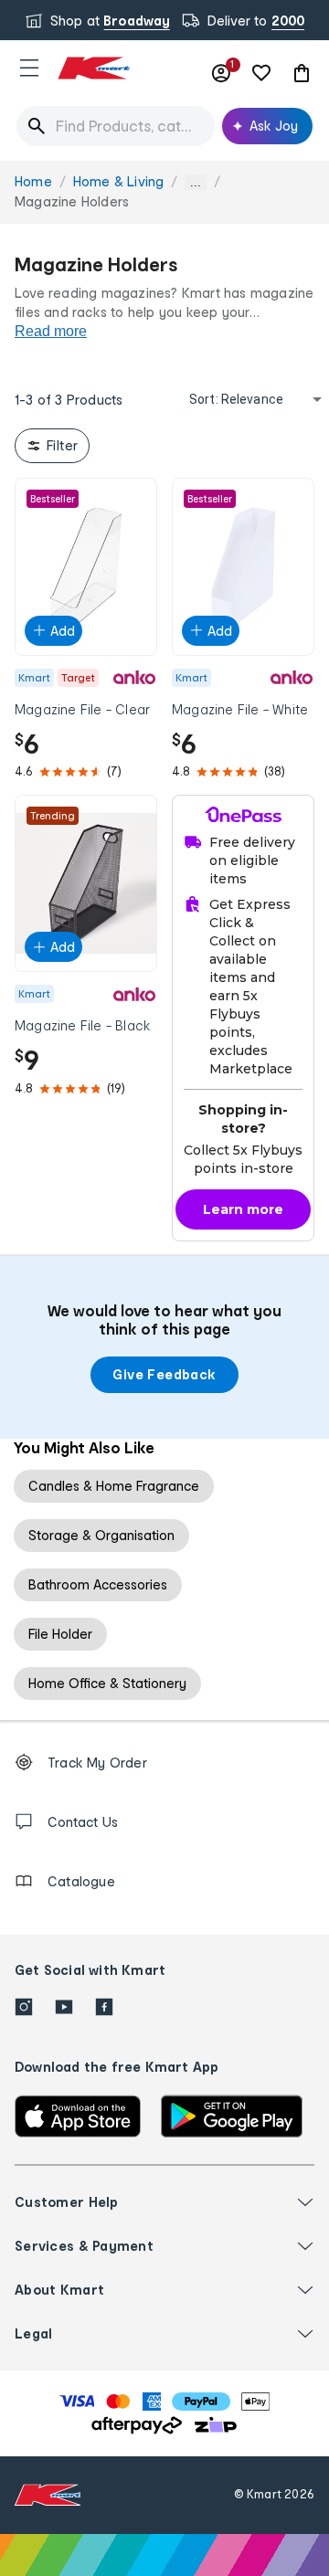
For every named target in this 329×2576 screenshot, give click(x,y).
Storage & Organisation (101, 1535)
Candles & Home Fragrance (114, 1486)
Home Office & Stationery (107, 1683)
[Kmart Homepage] (93, 68)
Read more (51, 331)
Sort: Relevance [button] (236, 399)
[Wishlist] (261, 73)
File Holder (60, 1634)
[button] (29, 68)
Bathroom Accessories (98, 1584)
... (196, 182)
